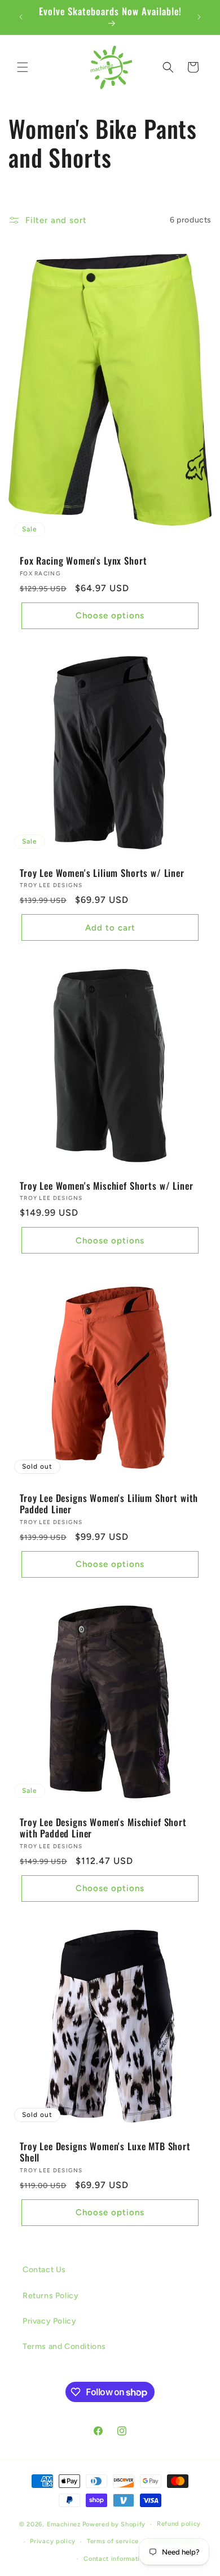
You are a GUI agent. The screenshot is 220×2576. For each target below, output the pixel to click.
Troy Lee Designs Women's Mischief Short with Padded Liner (103, 1828)
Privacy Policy (49, 2321)
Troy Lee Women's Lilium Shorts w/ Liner (102, 873)
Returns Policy (50, 2296)
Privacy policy (53, 2541)
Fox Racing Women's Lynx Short (83, 561)
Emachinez (64, 2524)
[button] (23, 67)
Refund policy (179, 2524)
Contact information (115, 2559)
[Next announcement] (199, 17)
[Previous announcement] (21, 17)
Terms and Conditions (64, 2346)
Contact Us (44, 2270)
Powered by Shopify (114, 2524)
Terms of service (113, 2541)
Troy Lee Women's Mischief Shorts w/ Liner (106, 1186)
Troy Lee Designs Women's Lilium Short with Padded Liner (109, 1504)
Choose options (110, 615)
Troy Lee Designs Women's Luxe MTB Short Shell (105, 2152)
